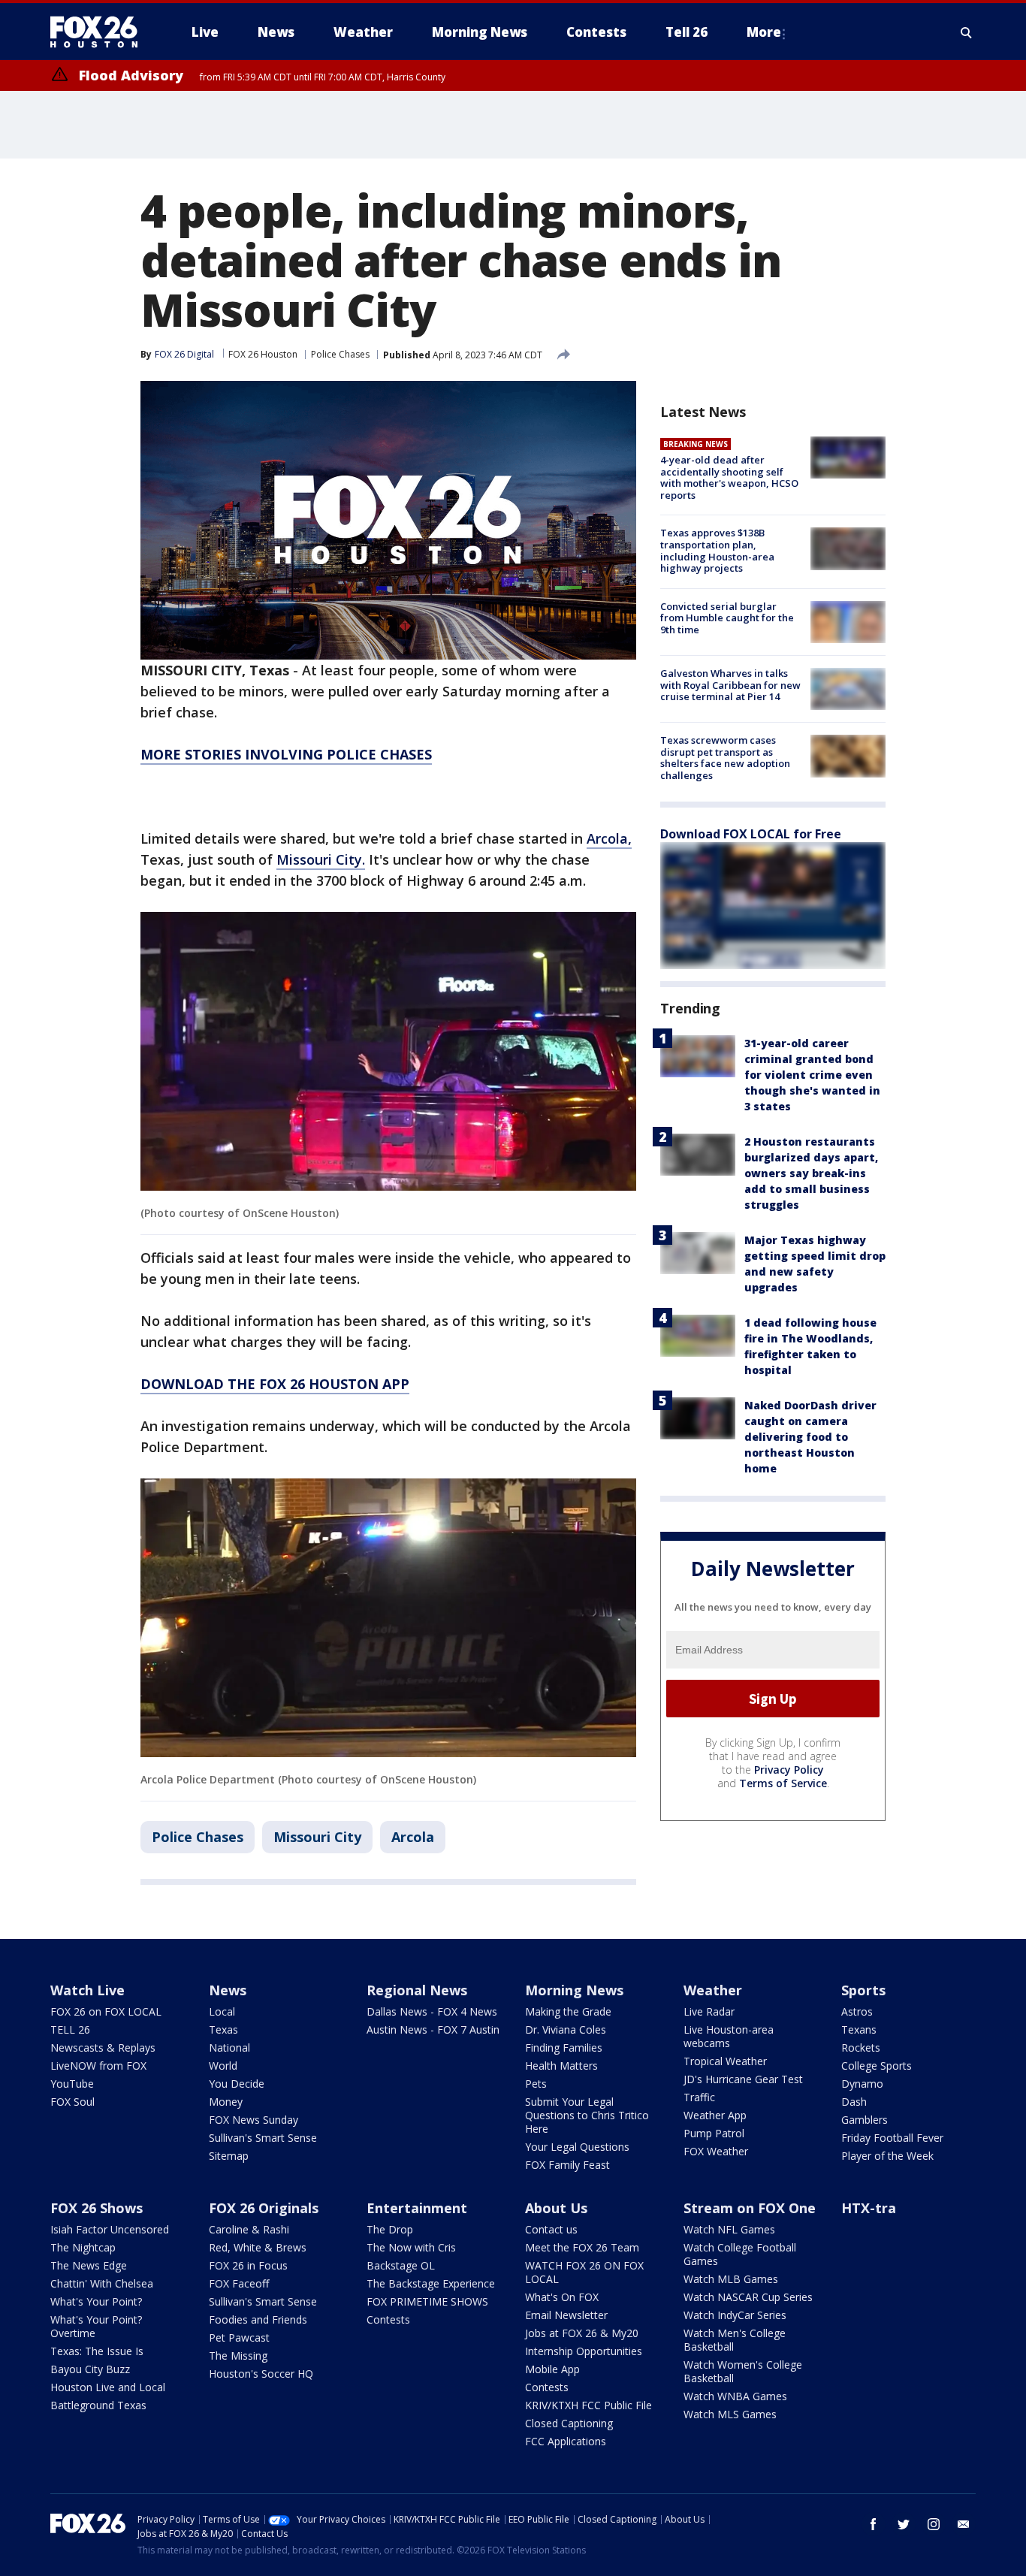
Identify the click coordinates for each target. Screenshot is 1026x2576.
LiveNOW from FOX (98, 2066)
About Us (556, 2208)
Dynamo (862, 2084)
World (223, 2066)
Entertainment (417, 2208)
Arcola (413, 1837)
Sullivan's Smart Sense (263, 2138)
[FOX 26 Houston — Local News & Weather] (100, 32)
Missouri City (317, 1837)
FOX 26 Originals (264, 2208)
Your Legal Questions (577, 2147)
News (228, 1990)
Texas (223, 2029)
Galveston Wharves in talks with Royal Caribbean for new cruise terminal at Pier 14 (730, 685)
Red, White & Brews (258, 2247)
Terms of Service (783, 1783)
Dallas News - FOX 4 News (432, 2011)
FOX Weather (716, 2151)
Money (226, 2102)
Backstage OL (401, 2265)
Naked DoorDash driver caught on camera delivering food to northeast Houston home (810, 1437)
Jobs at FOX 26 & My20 (582, 2333)
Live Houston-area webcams (729, 2036)
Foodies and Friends (258, 2319)
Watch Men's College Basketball (735, 2340)
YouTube (72, 2084)
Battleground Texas (98, 2405)
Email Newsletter (566, 2315)
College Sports (877, 2066)
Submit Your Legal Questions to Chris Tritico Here (587, 2115)
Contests (388, 2319)
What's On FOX (562, 2297)
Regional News (417, 1990)
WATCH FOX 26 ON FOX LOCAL (584, 2272)
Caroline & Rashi (249, 2229)
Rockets (861, 2048)
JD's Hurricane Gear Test (743, 2079)
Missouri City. (321, 859)
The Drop (390, 2229)
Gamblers (865, 2120)
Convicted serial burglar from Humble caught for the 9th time (727, 618)
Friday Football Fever (892, 2138)
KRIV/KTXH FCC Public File (588, 2405)
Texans (859, 2029)
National (229, 2048)
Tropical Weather (725, 2061)
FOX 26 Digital (184, 354)
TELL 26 (70, 2029)
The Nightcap (83, 2247)
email (964, 2524)
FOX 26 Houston (263, 354)
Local (222, 2011)
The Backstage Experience (431, 2283)
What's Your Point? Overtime (96, 2326)
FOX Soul (72, 2102)
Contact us (551, 2229)
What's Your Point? (96, 2301)
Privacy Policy (789, 1770)
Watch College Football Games (740, 2254)
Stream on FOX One (750, 2208)
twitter (904, 2524)
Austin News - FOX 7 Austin (433, 2029)
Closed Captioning (569, 2423)
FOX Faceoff (239, 2283)
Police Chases (340, 354)
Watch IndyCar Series (735, 2315)
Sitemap (229, 2156)
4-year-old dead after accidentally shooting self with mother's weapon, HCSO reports (729, 477)
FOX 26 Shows (97, 2208)
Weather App (715, 2115)
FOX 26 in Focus (248, 2265)
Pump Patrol (714, 2133)
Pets (536, 2084)
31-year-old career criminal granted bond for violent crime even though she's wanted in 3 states (812, 1075)
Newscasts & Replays (103, 2048)
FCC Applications (566, 2441)
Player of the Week (887, 2156)
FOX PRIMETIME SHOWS (427, 2301)
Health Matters (561, 2066)
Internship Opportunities (584, 2351)
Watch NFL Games (729, 2229)
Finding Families (564, 2048)
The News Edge (89, 2265)
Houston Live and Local (108, 2387)
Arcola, (609, 838)
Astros (857, 2011)
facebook (874, 2524)
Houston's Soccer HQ (261, 2374)
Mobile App (552, 2369)
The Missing (238, 2356)
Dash (854, 2102)
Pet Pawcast (239, 2337)
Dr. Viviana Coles (566, 2029)
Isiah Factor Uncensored (110, 2229)
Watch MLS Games (730, 2414)
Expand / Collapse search (967, 32)
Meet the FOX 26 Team (582, 2247)
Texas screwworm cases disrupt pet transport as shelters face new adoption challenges (725, 758)
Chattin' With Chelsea (102, 2283)
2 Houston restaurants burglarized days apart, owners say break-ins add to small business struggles (811, 1173)
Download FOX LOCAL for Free (751, 834)
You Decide (237, 2084)
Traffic (699, 2097)
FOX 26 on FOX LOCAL (106, 2011)
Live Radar (709, 2011)
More (764, 32)
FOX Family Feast (567, 2165)
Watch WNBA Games (735, 2396)
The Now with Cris (411, 2247)
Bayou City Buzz (90, 2369)
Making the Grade (568, 2011)
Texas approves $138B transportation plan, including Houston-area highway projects (717, 550)
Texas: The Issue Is (97, 2351)
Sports (863, 1990)
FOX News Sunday (253, 2120)
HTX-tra (869, 2208)
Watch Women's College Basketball (743, 2371)
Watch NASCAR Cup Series (748, 2297)
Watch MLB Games (731, 2279)
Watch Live (88, 1990)
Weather (713, 1990)
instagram (934, 2524)
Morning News (574, 1990)
